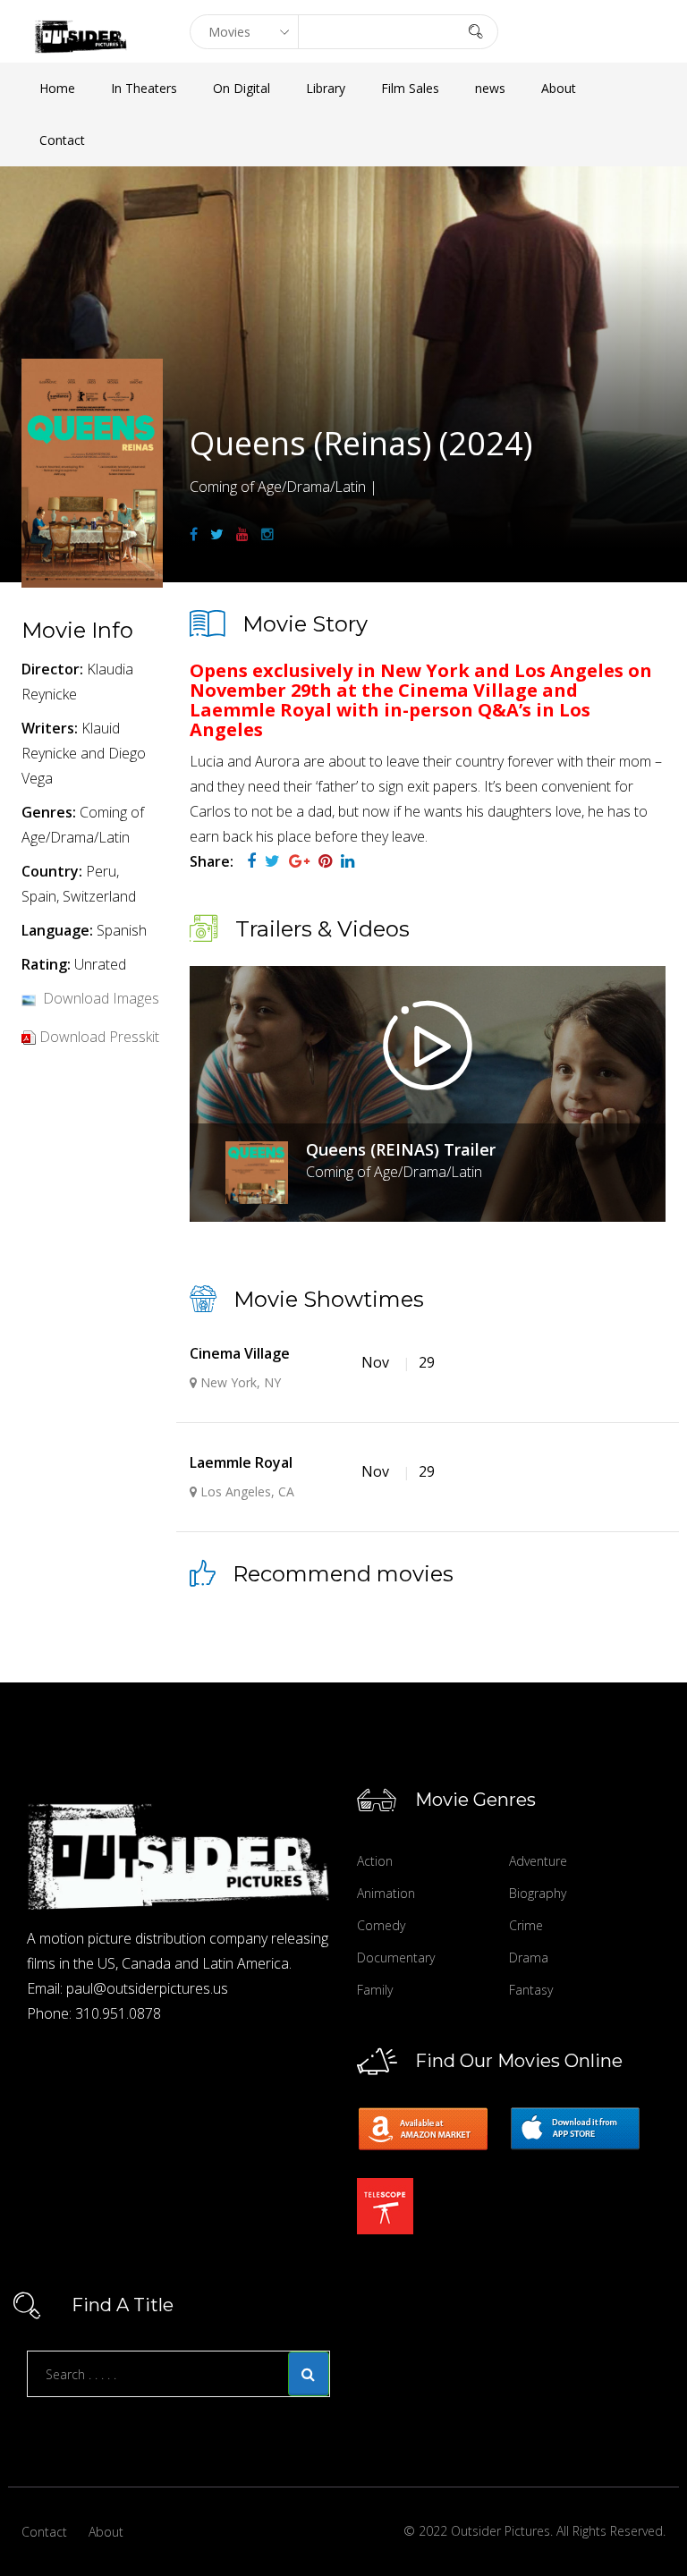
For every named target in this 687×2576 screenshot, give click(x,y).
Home (57, 88)
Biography (538, 1893)
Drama (529, 1957)
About (559, 88)
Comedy (381, 1925)
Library (326, 88)
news (490, 88)
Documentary (396, 1957)
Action (375, 1861)
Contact (62, 140)
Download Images (101, 998)
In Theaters (144, 88)
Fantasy (531, 1990)
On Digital (242, 88)
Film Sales (410, 88)
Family (375, 1990)
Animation (386, 1893)
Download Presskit (99, 1037)
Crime (526, 1925)
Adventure (538, 1861)
